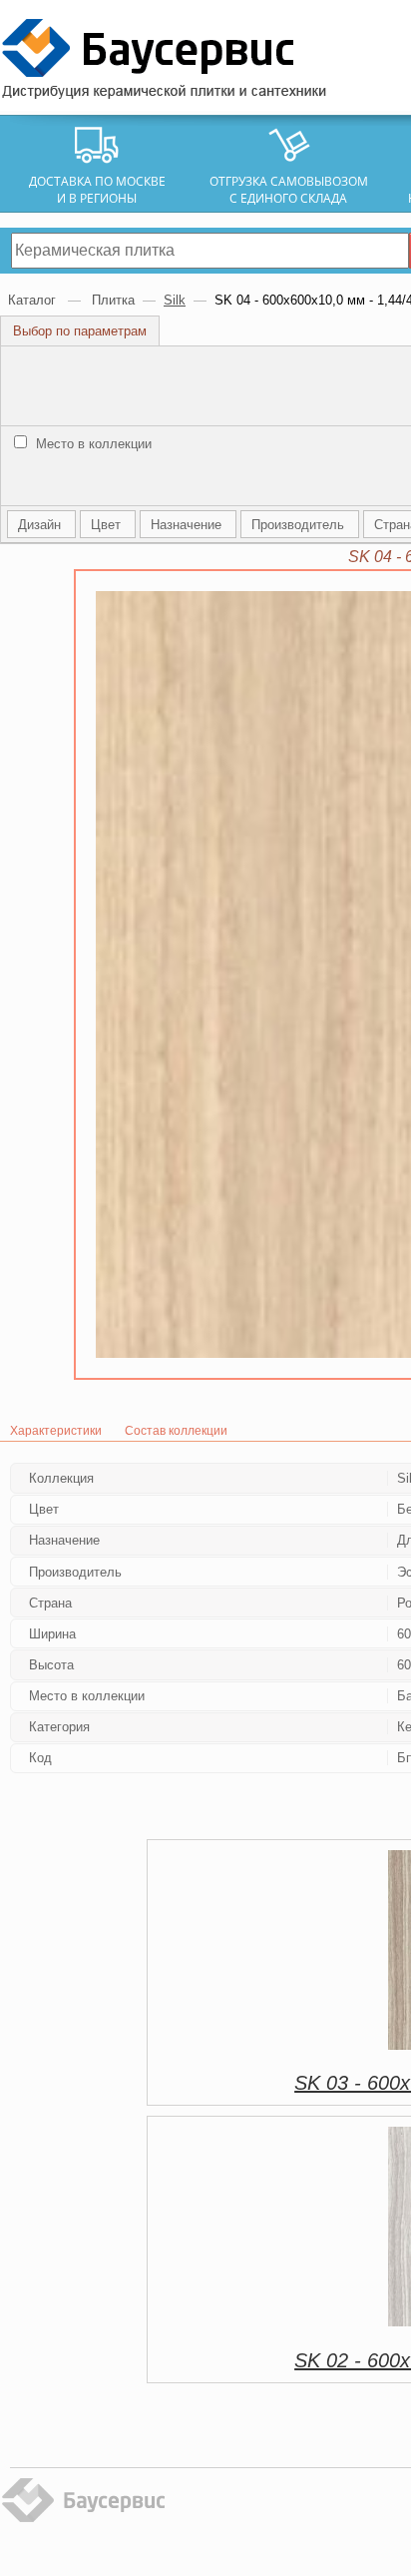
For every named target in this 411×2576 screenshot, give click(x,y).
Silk (175, 300)
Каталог (34, 300)
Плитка (113, 300)
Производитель (300, 525)
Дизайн (41, 525)
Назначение (188, 525)
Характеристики (56, 1431)
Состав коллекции (176, 1431)
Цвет (108, 525)
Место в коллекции (92, 444)
